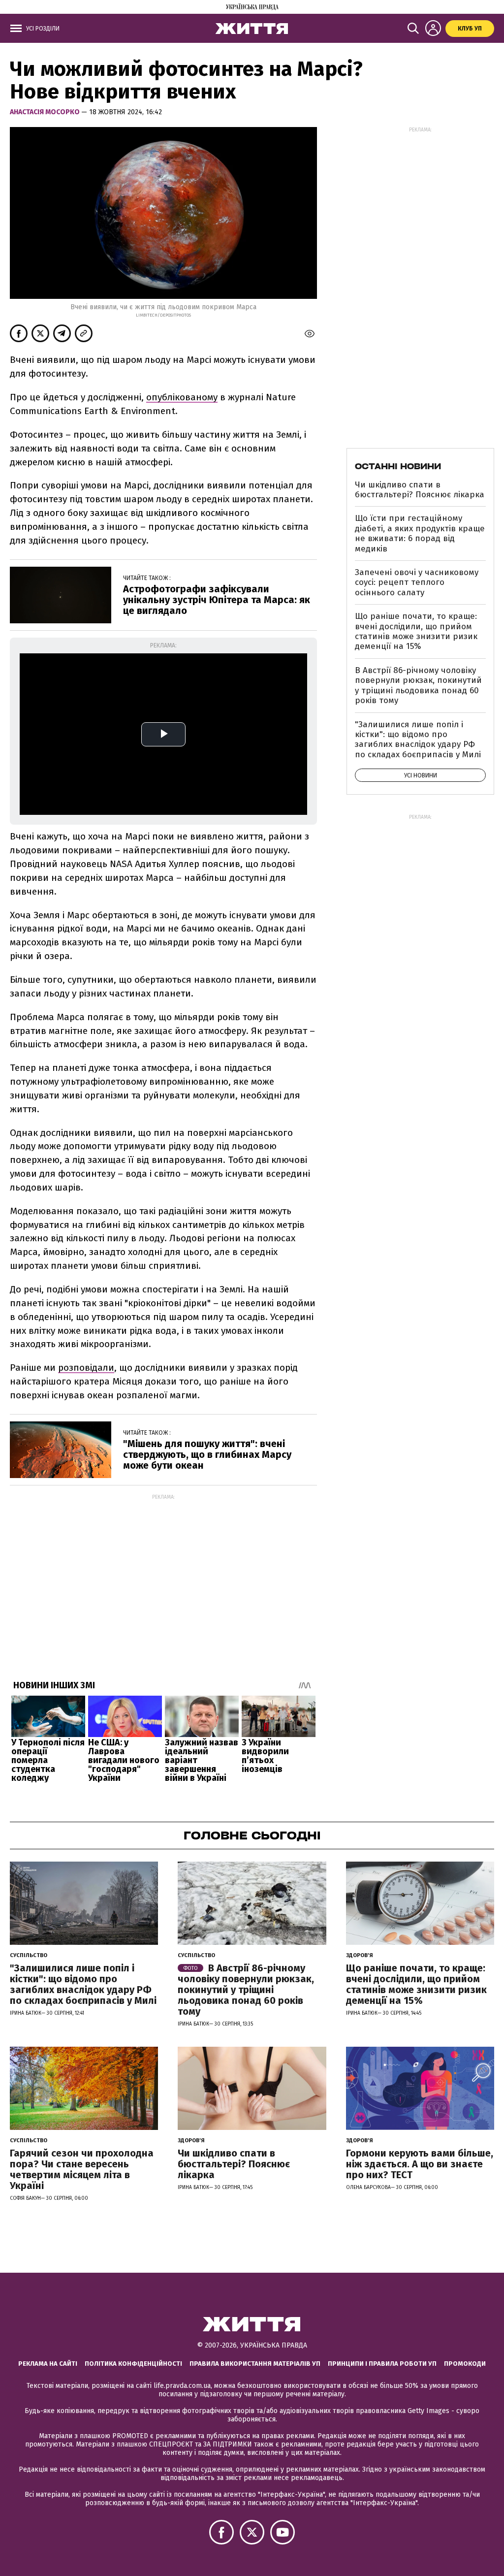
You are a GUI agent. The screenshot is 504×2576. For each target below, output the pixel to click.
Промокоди (465, 2364)
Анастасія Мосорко (46, 112)
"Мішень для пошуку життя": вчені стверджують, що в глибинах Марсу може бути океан (207, 1454)
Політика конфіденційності (133, 2364)
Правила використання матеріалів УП (255, 2364)
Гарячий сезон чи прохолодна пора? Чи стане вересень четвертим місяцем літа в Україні (82, 2169)
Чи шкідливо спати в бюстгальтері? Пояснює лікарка (420, 490)
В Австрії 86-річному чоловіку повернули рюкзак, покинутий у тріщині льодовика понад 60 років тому (418, 685)
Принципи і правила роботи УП (382, 2364)
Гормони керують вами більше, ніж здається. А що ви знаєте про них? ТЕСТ (420, 2164)
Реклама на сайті (48, 2364)
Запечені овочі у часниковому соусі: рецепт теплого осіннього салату (417, 582)
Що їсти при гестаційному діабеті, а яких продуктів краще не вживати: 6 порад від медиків (420, 533)
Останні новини (398, 466)
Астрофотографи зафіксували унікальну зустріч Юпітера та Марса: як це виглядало (217, 600)
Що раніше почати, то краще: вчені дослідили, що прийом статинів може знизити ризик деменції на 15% (416, 631)
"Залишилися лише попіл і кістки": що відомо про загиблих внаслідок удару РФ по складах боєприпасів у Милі (418, 740)
